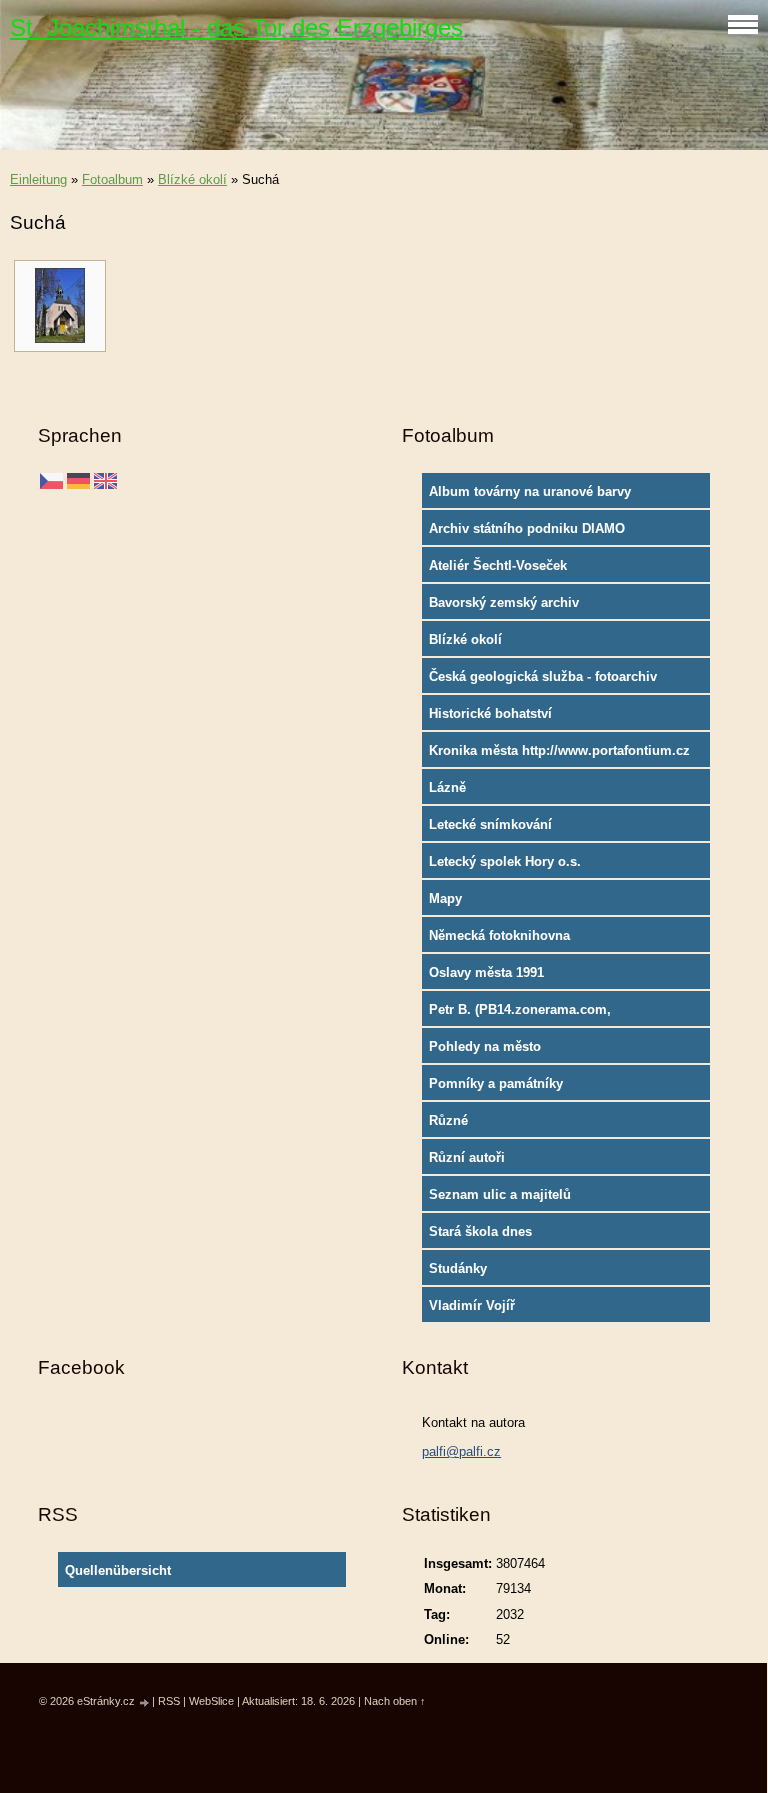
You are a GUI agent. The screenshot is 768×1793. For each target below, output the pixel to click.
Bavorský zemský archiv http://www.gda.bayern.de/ (510, 607)
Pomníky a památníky (496, 1083)
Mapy (445, 898)
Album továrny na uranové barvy (530, 491)
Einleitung (38, 179)
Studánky (458, 1268)
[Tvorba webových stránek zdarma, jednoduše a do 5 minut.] (145, 1702)
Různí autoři (467, 1157)
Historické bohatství (490, 713)
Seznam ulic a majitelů (500, 1194)
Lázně (447, 787)
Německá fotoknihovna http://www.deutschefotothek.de (526, 940)
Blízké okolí (192, 179)
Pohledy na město (485, 1046)
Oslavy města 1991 (486, 972)
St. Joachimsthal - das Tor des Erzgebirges (236, 27)
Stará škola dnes (480, 1231)
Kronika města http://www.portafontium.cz (559, 750)
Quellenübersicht (118, 1570)
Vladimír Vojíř (472, 1305)
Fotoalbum (112, 179)
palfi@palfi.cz (461, 1451)
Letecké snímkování (490, 824)
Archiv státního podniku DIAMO (527, 528)
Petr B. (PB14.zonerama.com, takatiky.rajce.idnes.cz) (520, 1014)
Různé (448, 1120)
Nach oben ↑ (395, 1701)
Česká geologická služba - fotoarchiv (543, 676)
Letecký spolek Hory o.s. (505, 861)
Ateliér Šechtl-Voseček (498, 565)
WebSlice (211, 1701)
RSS (169, 1701)
